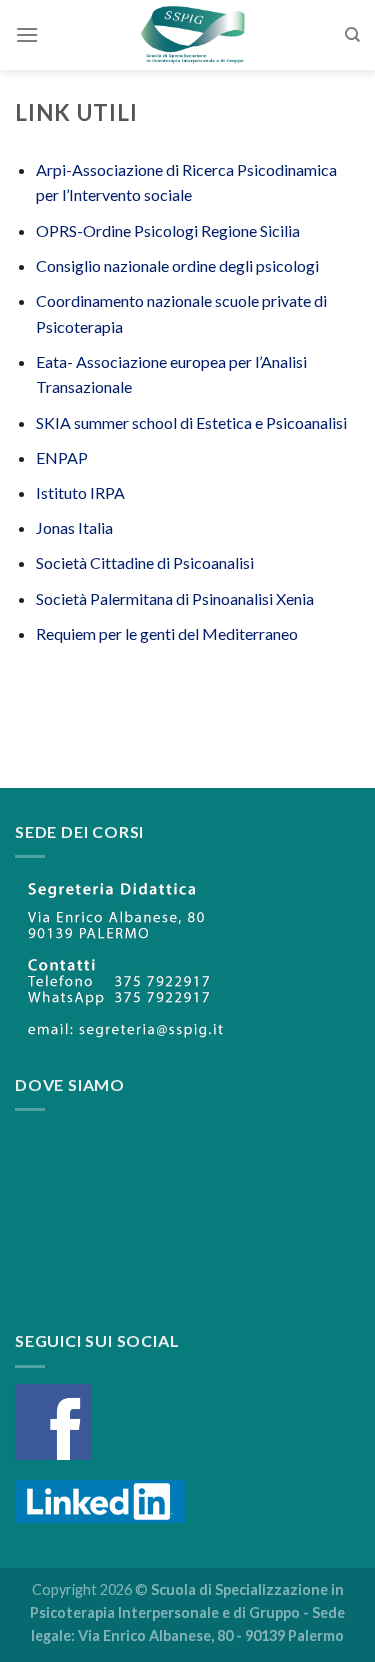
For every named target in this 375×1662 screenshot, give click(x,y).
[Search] (352, 35)
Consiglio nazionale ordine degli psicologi (177, 265)
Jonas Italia (74, 527)
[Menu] (27, 34)
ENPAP (62, 457)
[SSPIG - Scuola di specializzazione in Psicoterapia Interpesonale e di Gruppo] (191, 35)
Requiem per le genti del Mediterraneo (167, 633)
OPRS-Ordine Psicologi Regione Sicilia (168, 230)
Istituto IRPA (80, 492)
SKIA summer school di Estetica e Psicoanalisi (191, 422)
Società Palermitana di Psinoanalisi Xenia (175, 598)
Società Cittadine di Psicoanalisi (145, 562)
